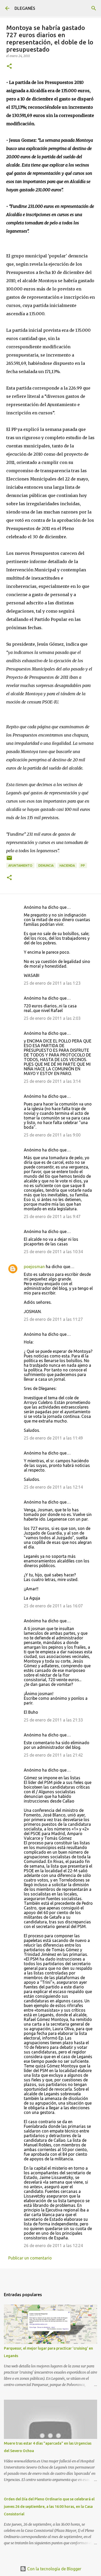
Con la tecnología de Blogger (54, 2569)
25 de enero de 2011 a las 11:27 (53, 1319)
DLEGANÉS (25, 8)
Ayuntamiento (20, 866)
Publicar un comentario (30, 2258)
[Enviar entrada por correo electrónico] (9, 860)
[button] (9, 66)
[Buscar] (94, 8)
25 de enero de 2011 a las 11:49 (53, 1438)
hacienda (67, 866)
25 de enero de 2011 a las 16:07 (53, 1606)
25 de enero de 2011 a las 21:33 (53, 1720)
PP (83, 866)
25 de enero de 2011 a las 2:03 (52, 1018)
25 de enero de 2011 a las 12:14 (53, 1487)
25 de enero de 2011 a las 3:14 (52, 1081)
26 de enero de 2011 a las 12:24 (53, 2246)
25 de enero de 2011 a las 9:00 (52, 1135)
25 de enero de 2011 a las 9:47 (52, 1216)
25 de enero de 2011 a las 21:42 (53, 1755)
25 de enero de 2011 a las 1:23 (52, 983)
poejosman (34, 1267)
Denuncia (46, 866)
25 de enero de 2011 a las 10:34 (53, 1252)
